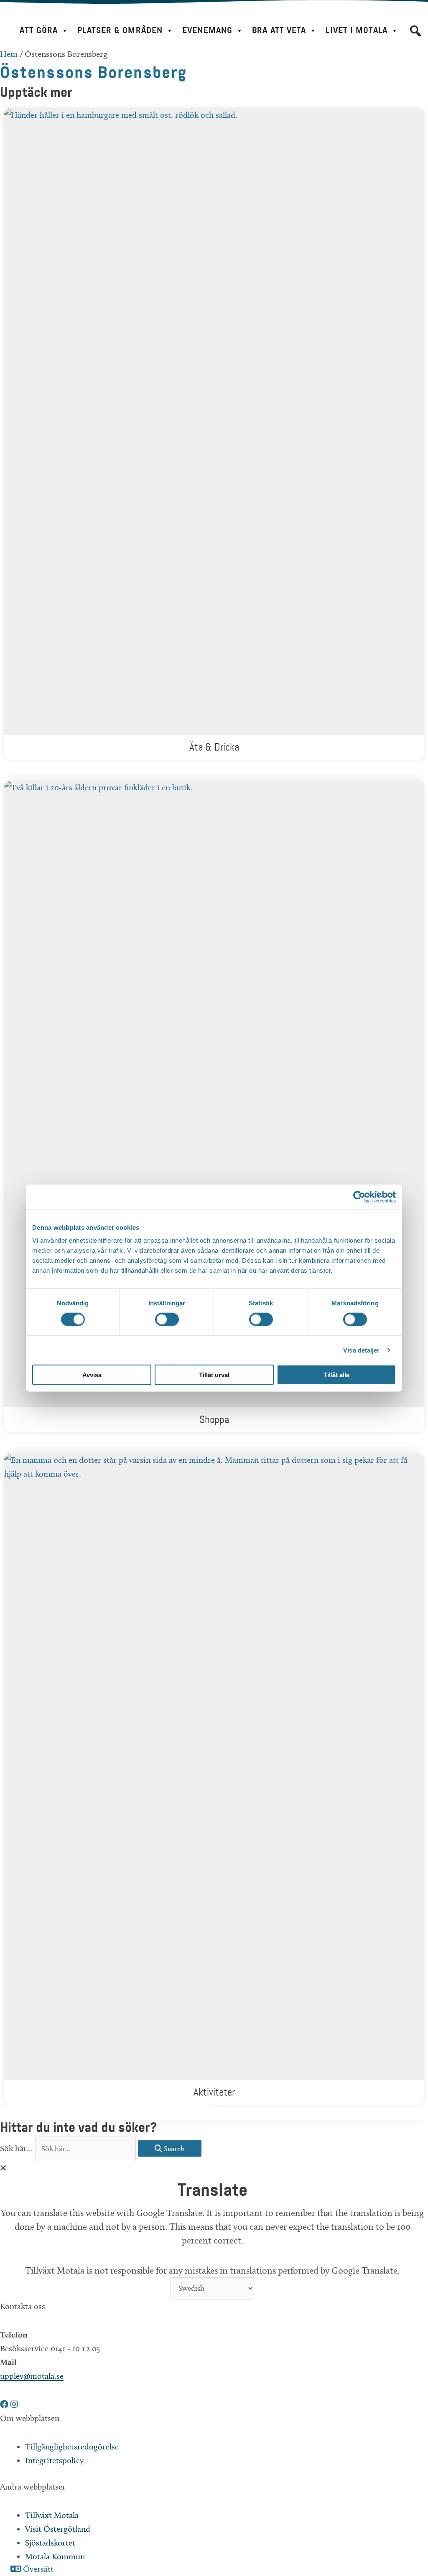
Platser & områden (120, 30)
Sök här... (18, 2148)
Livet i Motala (356, 30)
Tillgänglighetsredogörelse (72, 2447)
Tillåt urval (214, 1375)
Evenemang (207, 30)
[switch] (167, 1319)
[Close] (3, 2168)
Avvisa (92, 1375)
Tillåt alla (336, 1375)
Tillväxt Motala (52, 2515)
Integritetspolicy (54, 2460)
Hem (9, 54)
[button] (415, 31)
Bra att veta (279, 30)
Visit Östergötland (58, 2529)
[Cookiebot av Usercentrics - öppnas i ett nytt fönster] (359, 1197)
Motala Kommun (55, 2556)
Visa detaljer (361, 1350)
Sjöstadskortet (50, 2543)
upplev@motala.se (32, 2376)
